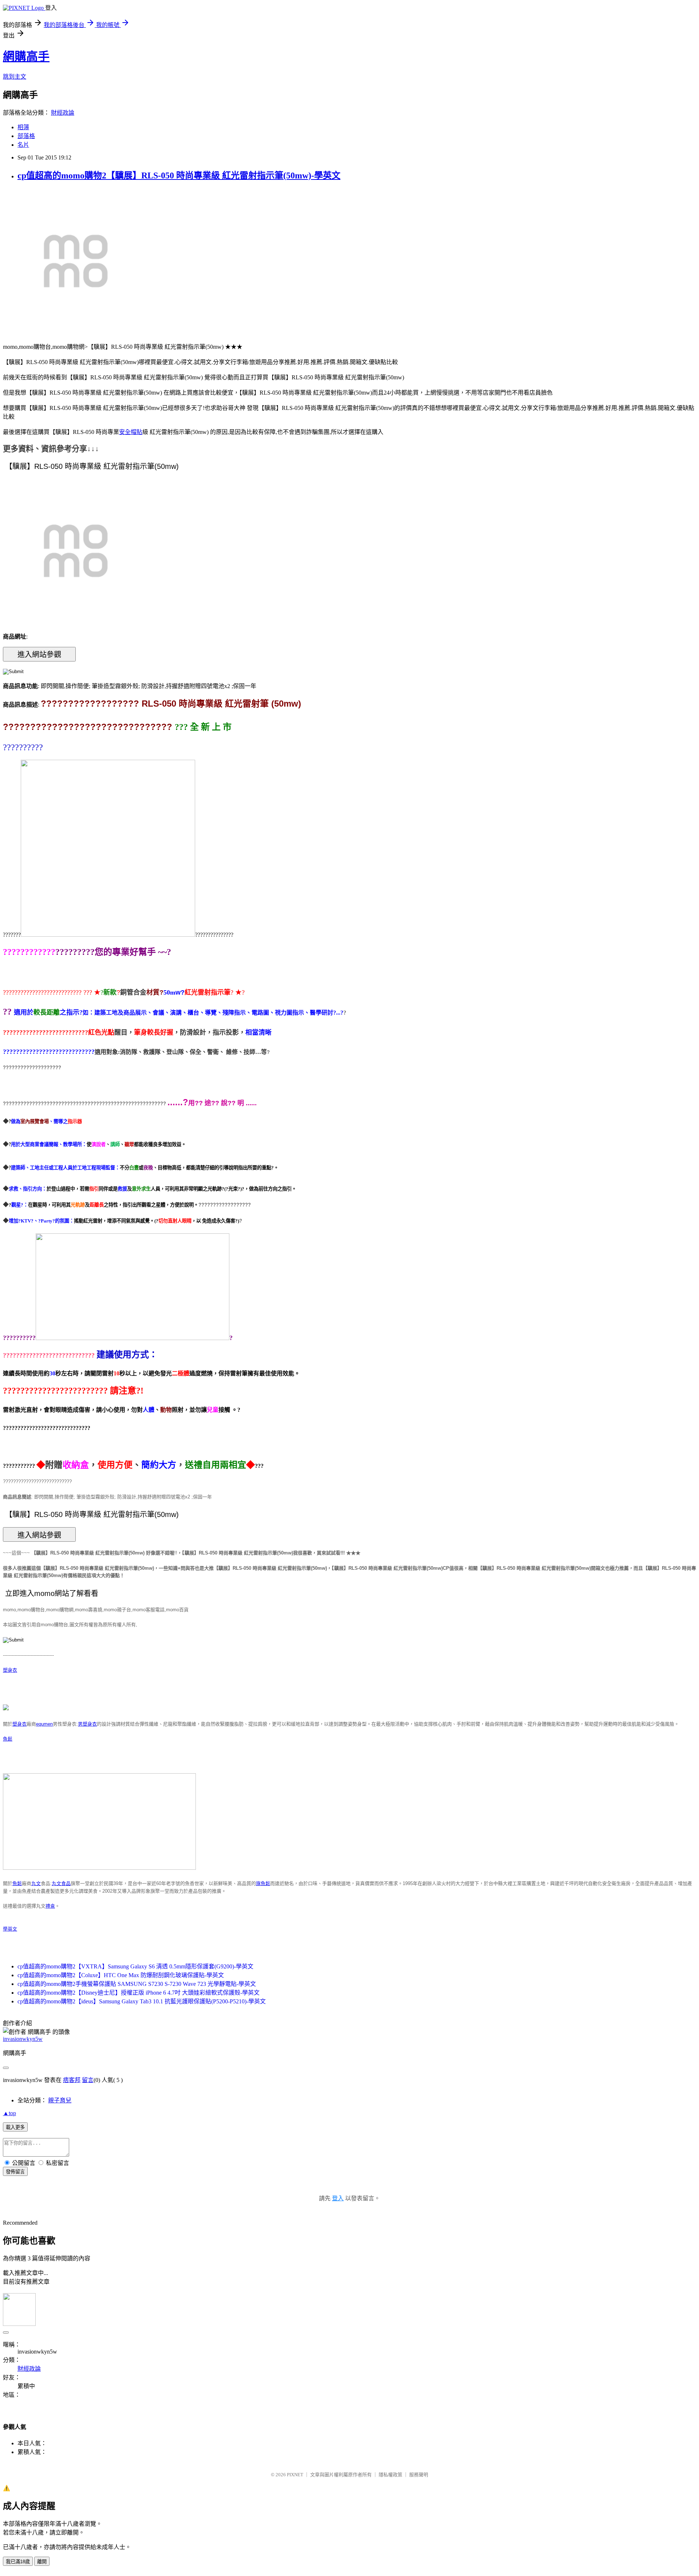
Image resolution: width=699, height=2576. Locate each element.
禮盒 (50, 1906)
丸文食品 (61, 1883)
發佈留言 (15, 2172)
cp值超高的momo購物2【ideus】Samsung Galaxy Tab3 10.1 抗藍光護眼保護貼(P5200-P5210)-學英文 (142, 2001)
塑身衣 (10, 1670)
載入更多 (15, 2127)
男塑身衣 (87, 1724)
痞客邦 (72, 2080)
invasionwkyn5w (23, 2039)
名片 (23, 145)
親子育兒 (60, 2100)
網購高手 (26, 56)
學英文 (10, 1929)
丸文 (36, 1883)
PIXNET (295, 2475)
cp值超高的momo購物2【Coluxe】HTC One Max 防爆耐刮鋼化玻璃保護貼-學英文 (121, 1975)
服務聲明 (419, 2475)
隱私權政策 (390, 2475)
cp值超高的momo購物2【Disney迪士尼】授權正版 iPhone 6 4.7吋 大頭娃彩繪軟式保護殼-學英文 (139, 1993)
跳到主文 (15, 77)
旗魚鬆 (263, 1883)
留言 (88, 2080)
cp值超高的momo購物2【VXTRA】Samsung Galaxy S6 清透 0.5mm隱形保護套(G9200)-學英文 (135, 1966)
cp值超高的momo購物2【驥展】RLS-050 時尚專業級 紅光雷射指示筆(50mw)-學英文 (179, 175)
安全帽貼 (131, 432)
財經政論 (63, 113)
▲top (9, 2113)
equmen (44, 1724)
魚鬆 (8, 1739)
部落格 (26, 136)
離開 (42, 2562)
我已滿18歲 (18, 2562)
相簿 (23, 127)
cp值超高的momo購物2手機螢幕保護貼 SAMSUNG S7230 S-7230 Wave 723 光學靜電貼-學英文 (137, 1984)
